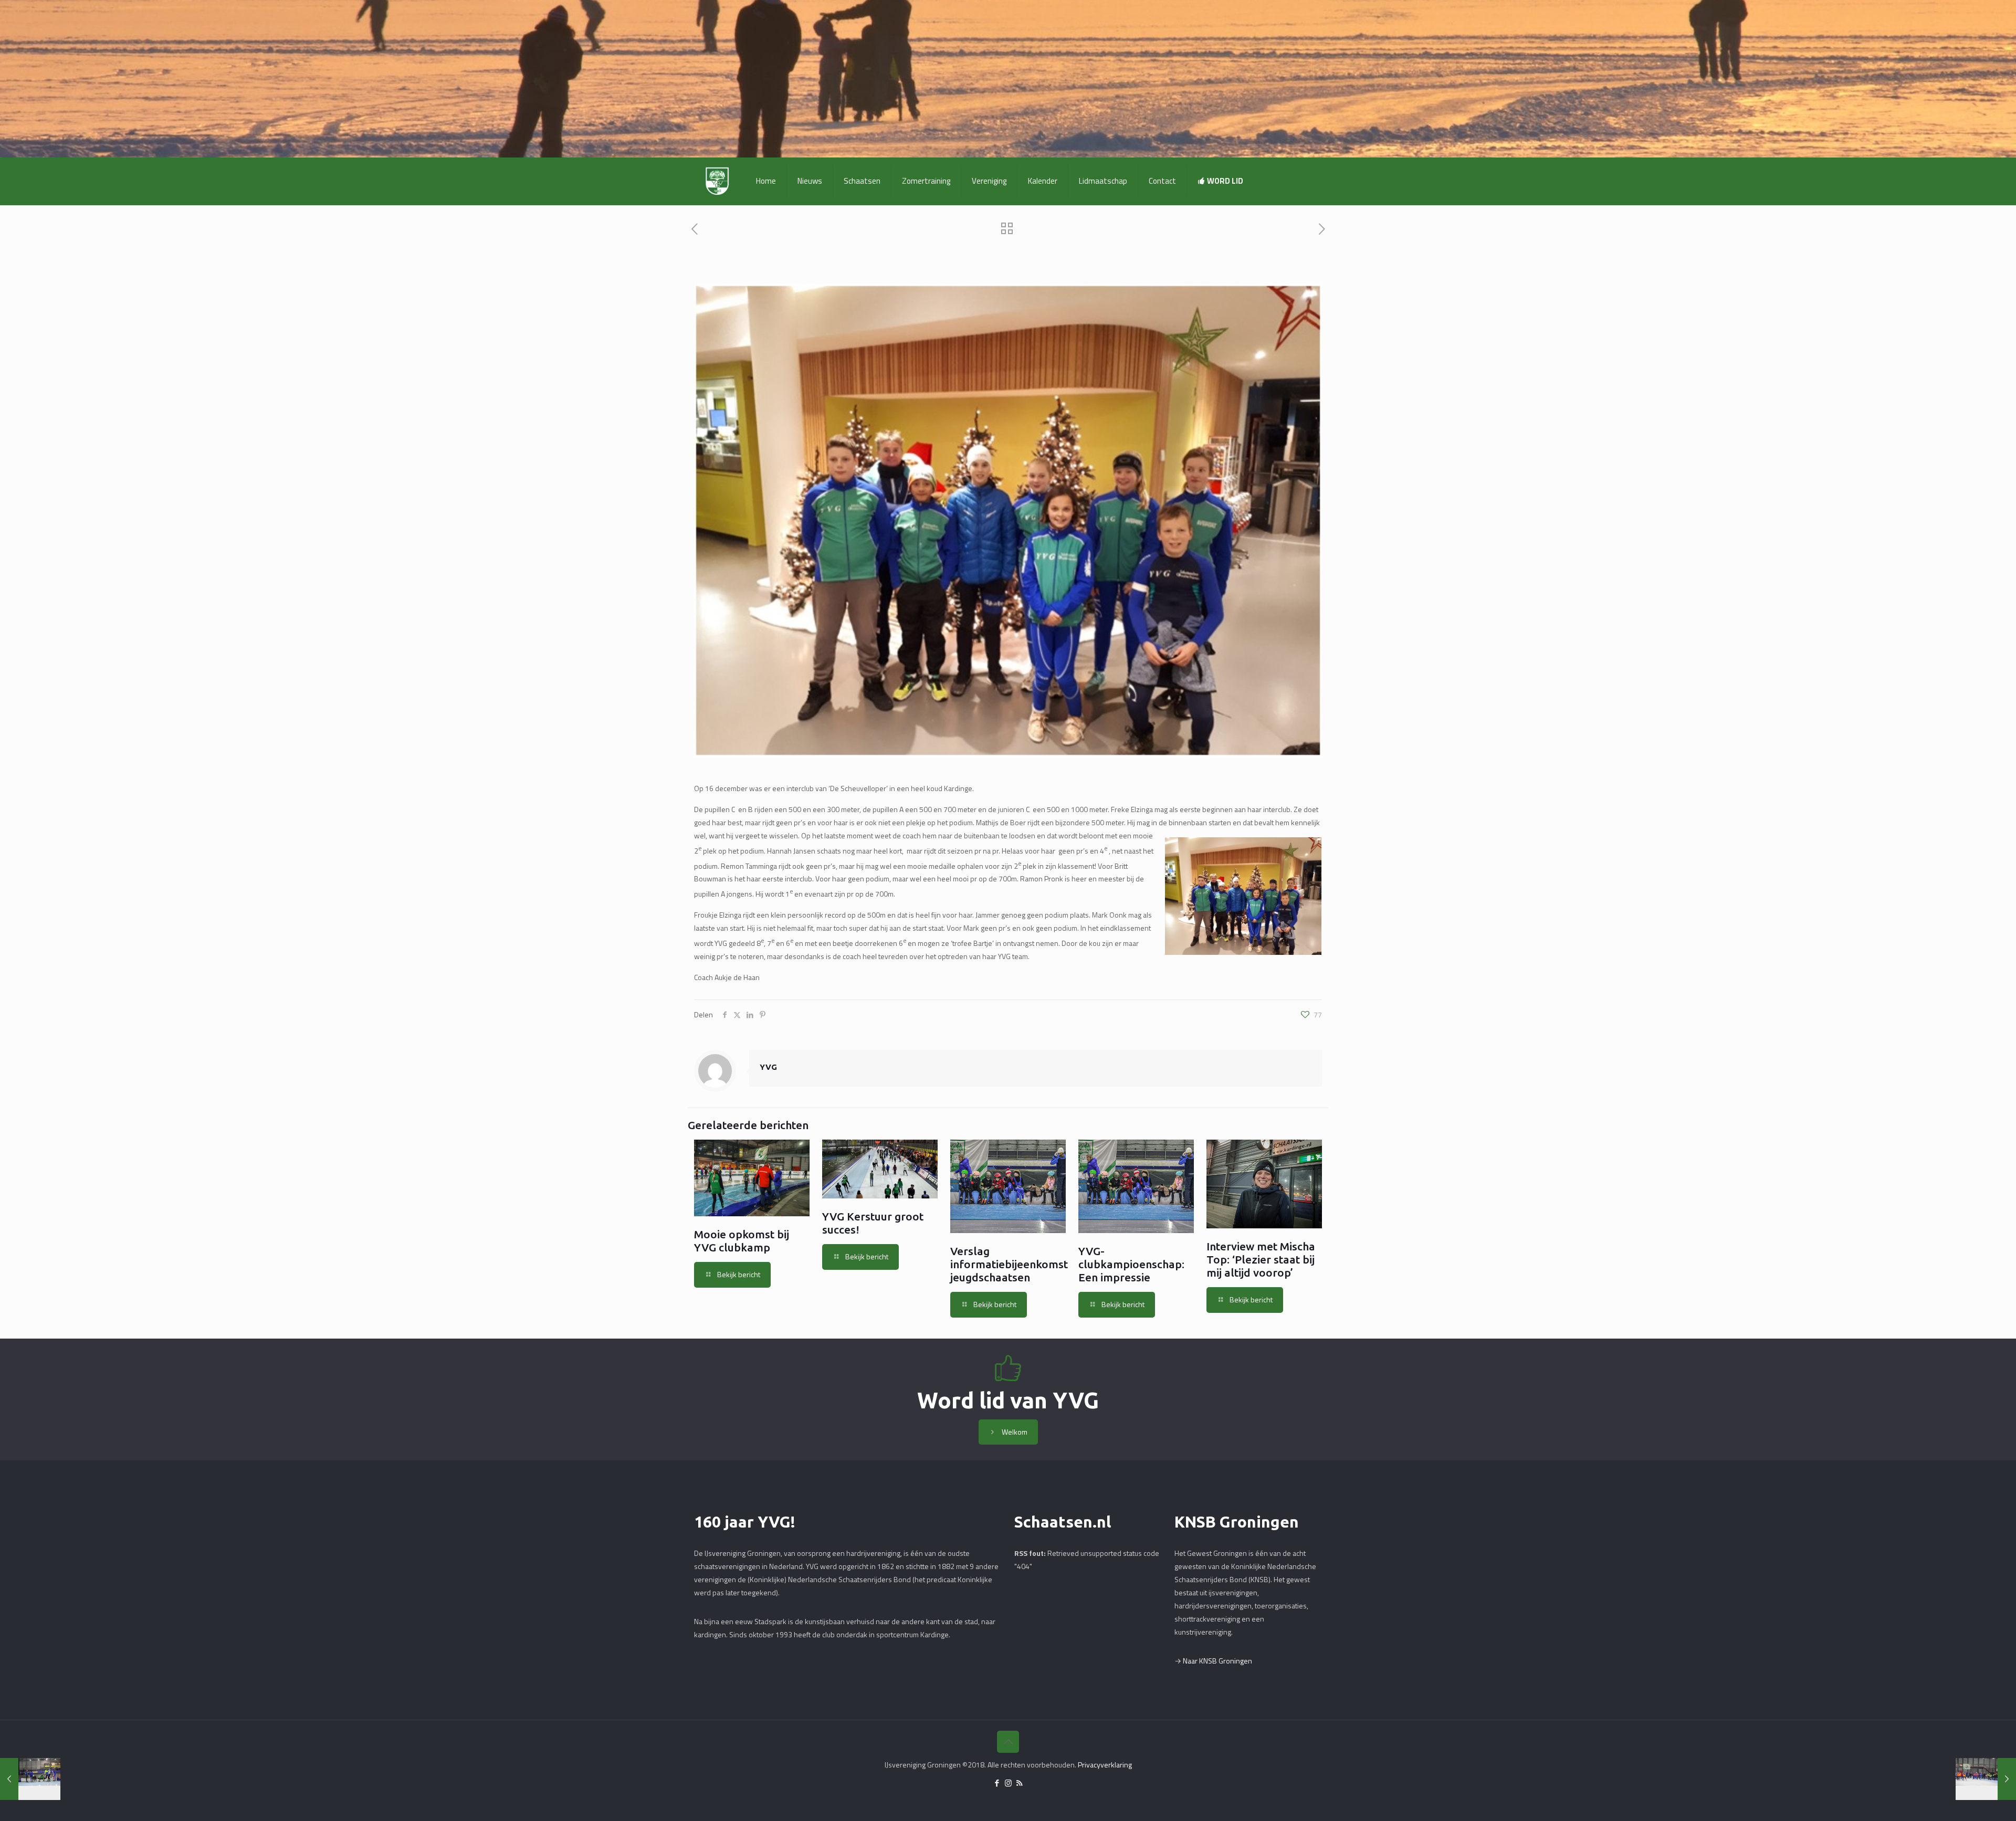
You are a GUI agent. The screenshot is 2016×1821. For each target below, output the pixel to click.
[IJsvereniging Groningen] (717, 181)
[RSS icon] (1019, 1783)
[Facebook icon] (997, 1783)
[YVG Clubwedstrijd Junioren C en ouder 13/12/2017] (30, 1779)
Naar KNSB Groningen (1217, 1661)
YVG (768, 1067)
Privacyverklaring (1105, 1765)
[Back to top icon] (1008, 1742)
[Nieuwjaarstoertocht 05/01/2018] (1986, 1779)
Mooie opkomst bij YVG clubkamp (742, 1241)
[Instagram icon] (1008, 1783)
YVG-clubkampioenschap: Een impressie (1131, 1264)
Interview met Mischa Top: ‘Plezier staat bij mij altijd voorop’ (1261, 1259)
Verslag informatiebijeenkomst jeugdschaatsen (1009, 1264)
